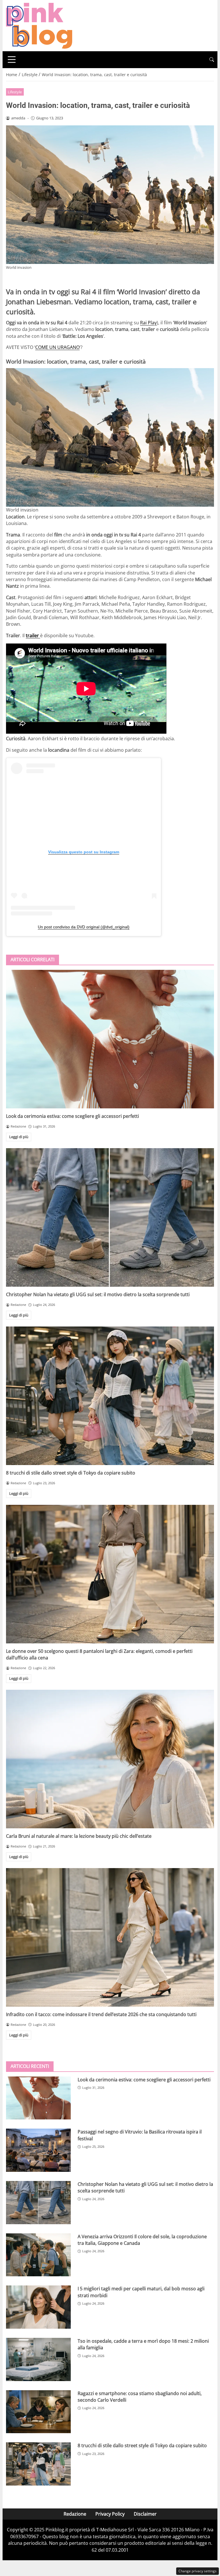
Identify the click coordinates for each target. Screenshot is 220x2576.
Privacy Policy (110, 2514)
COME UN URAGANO (57, 347)
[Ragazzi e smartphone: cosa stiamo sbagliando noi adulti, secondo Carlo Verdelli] (38, 2412)
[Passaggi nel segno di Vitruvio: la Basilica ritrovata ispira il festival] (38, 2150)
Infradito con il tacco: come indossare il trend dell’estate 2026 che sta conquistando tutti (101, 2014)
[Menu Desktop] (12, 60)
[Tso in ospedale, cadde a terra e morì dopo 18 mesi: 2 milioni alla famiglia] (38, 2359)
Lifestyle (15, 92)
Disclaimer (145, 2514)
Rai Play (148, 323)
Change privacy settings (198, 2571)
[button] (212, 60)
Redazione (75, 2514)
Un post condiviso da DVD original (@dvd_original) (84, 927)
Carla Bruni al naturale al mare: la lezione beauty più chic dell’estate (79, 1836)
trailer (33, 635)
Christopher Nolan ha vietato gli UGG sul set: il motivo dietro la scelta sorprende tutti (98, 1294)
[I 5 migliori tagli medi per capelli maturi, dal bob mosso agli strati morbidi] (38, 2307)
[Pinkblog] (39, 25)
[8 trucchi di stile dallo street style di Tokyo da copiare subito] (110, 1396)
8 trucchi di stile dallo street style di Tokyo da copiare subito (71, 1473)
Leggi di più (19, 1137)
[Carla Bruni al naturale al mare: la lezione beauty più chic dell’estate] (110, 1759)
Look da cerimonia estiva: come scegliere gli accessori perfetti (72, 1116)
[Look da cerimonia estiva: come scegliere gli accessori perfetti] (110, 1039)
